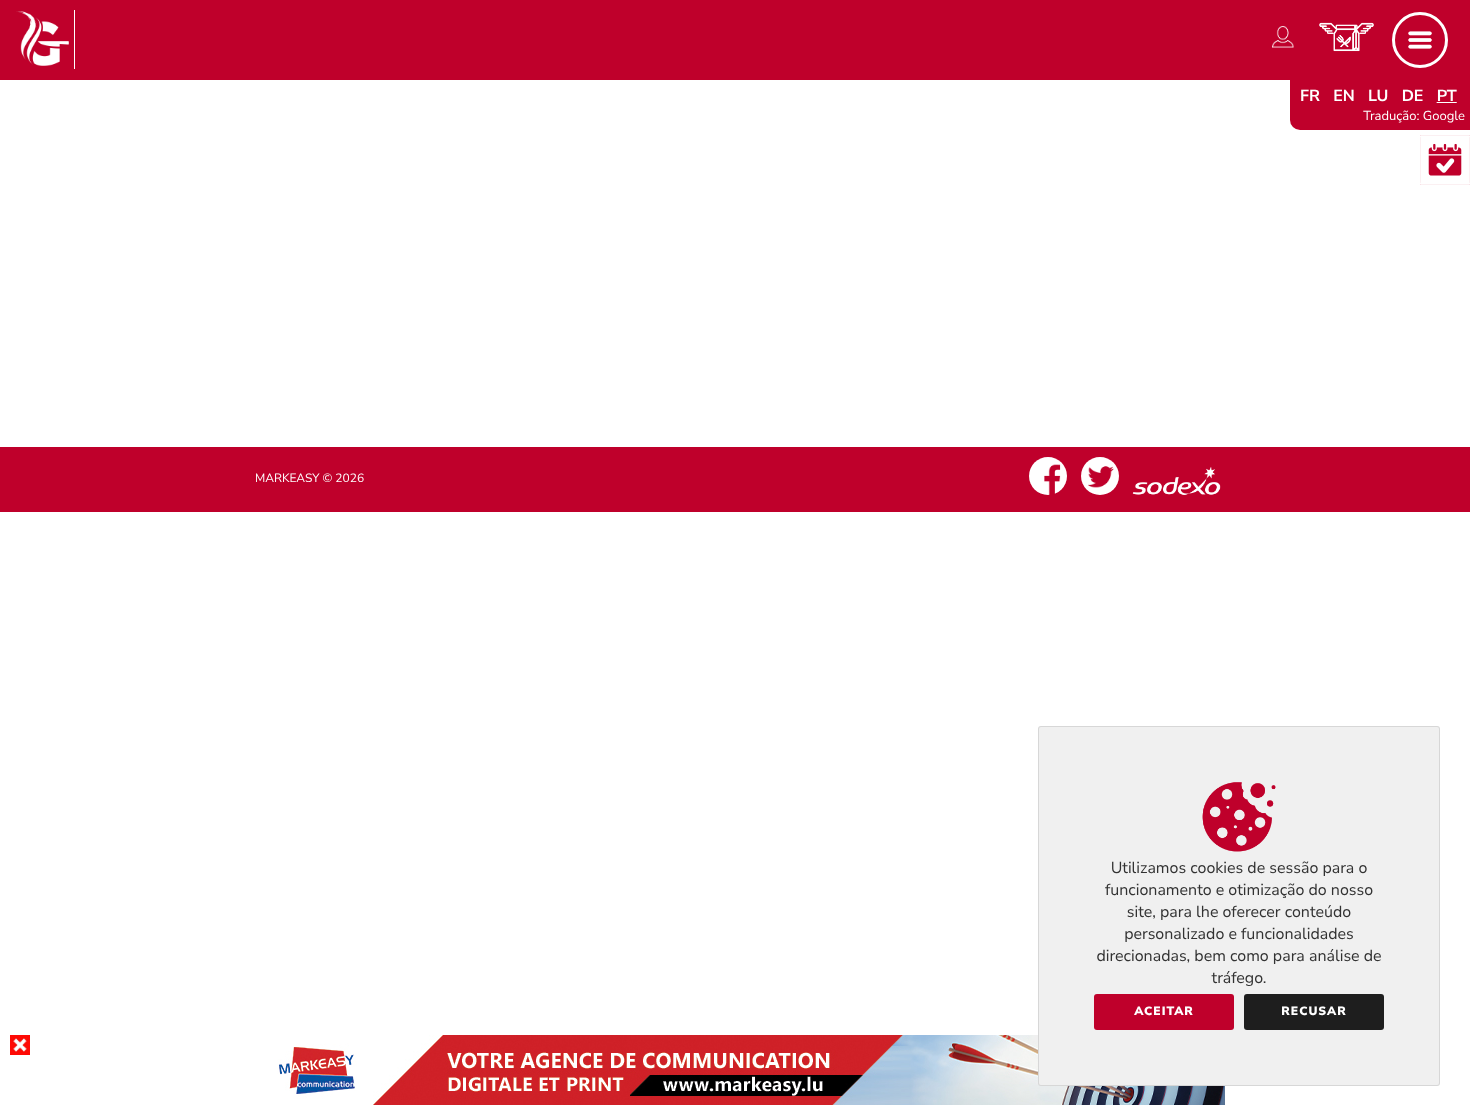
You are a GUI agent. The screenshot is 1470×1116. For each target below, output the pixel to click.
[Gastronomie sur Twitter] (1100, 495)
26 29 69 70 (752, 317)
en (1344, 96)
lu (1378, 96)
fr (1310, 96)
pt (1447, 96)
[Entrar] (1283, 48)
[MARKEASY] (735, 1100)
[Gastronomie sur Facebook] (1048, 495)
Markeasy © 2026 (309, 479)
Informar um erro (735, 356)
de (1413, 96)
